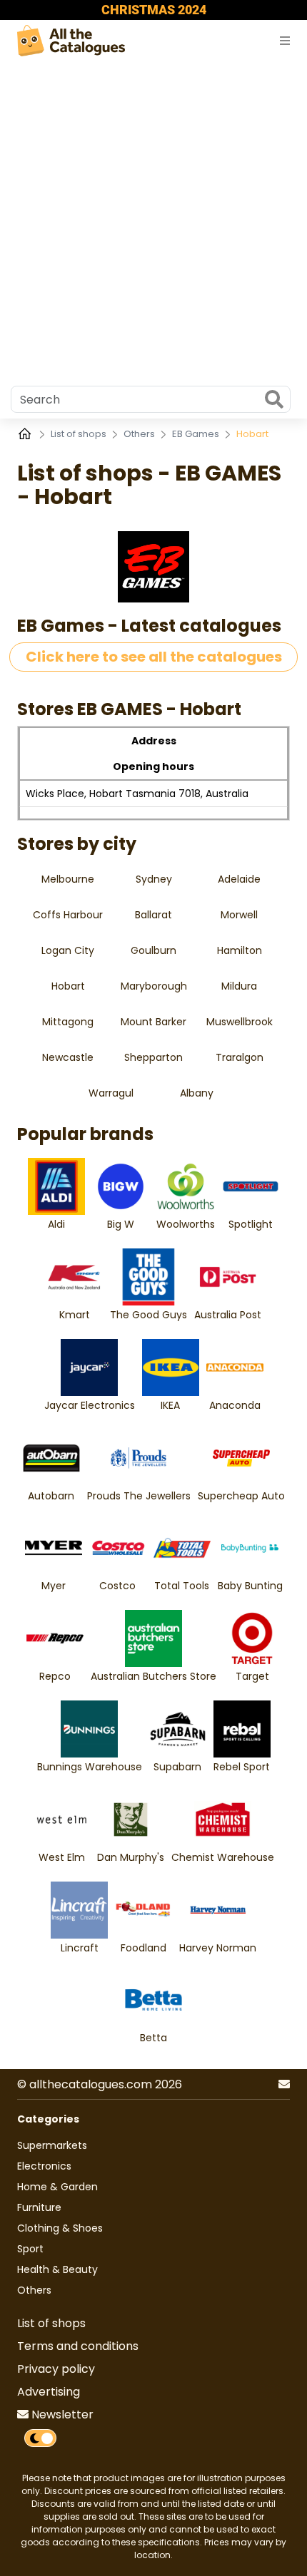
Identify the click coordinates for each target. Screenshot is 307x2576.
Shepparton (153, 1057)
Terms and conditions (78, 2346)
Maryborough (154, 986)
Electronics (44, 2166)
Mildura (239, 986)
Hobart (68, 986)
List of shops (80, 434)
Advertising (49, 2392)
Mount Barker (153, 1022)
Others (140, 434)
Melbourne (68, 879)
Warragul (111, 1093)
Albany (197, 1093)
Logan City (68, 950)
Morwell (239, 915)
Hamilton (240, 950)
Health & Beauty (57, 2269)
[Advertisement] (153, 220)
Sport (30, 2249)
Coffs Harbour (68, 915)
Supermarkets (52, 2145)
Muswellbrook (240, 1022)
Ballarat (153, 915)
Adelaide (239, 879)
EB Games (197, 434)
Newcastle (68, 1057)
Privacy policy (56, 2369)
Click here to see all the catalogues (154, 657)
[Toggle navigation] (285, 41)
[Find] (274, 401)
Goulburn (153, 950)
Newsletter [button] (61, 2415)
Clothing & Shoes (60, 2228)
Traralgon (240, 1057)
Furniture (39, 2207)
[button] (284, 2085)
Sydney (154, 879)
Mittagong (68, 1022)
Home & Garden (57, 2187)
